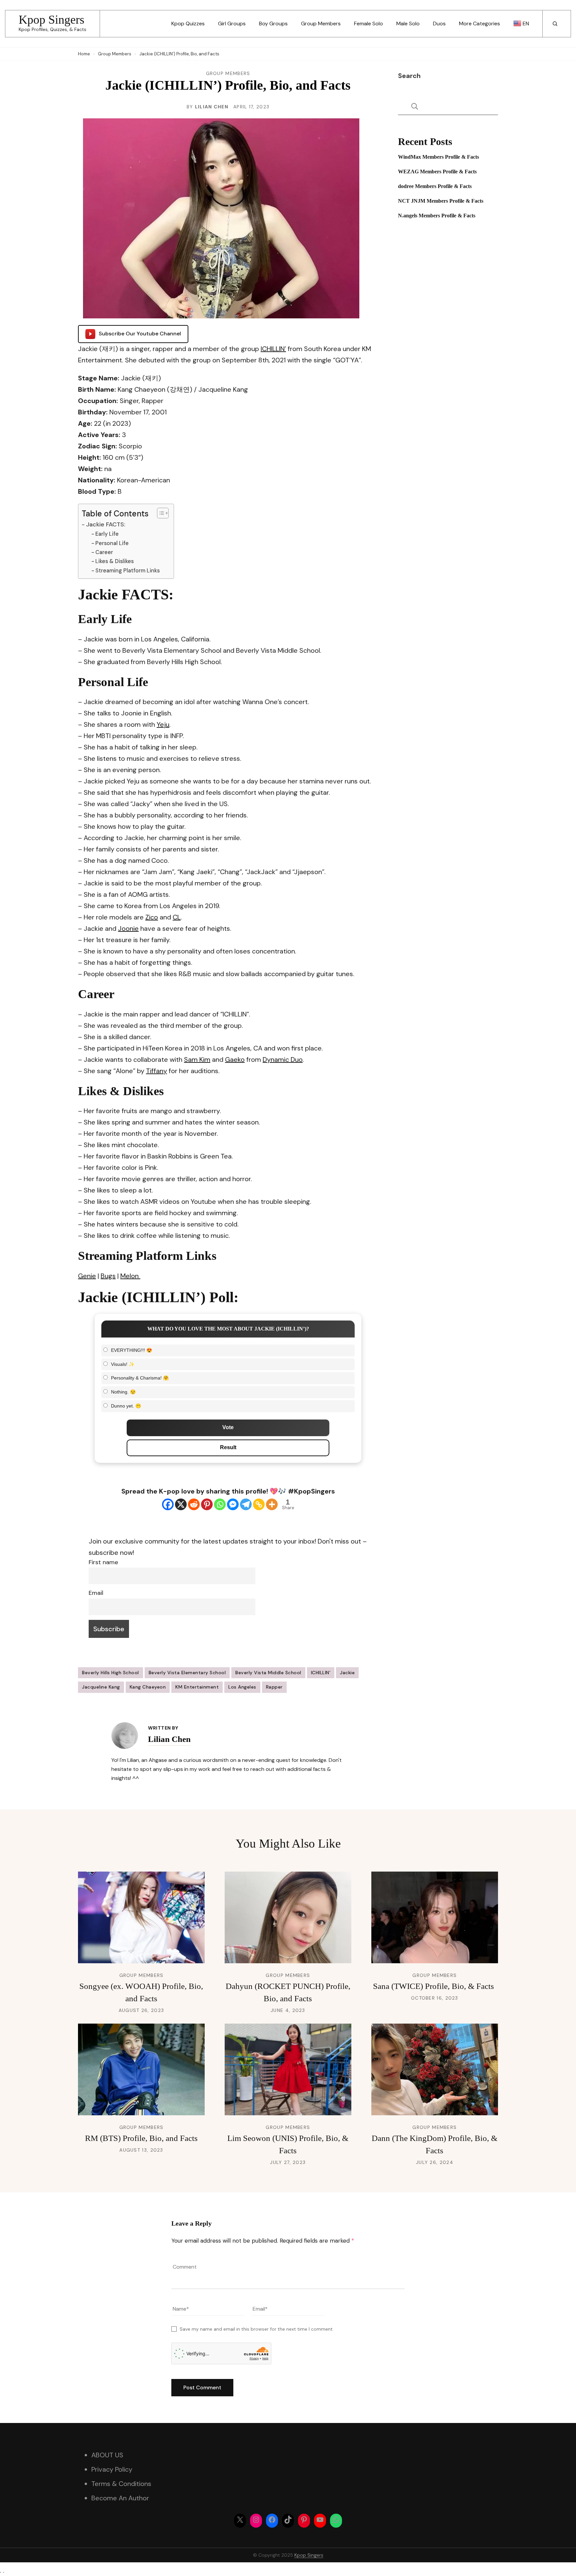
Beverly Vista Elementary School (187, 1673)
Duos (439, 24)
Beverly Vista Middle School (268, 1673)
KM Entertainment (197, 1687)
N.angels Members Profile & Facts (437, 216)
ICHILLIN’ (273, 349)
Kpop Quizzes (188, 24)
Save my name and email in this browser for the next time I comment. (257, 2329)
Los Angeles (242, 1687)
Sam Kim (197, 1059)
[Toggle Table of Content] (159, 513)
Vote (228, 1427)
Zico (152, 917)
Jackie (347, 1673)
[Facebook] (168, 1504)
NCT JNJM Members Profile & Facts (441, 201)
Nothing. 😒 (123, 1392)
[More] (272, 1504)
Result (228, 1447)
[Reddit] (194, 1504)
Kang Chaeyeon (148, 1687)
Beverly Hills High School (110, 1673)
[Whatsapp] (220, 1504)
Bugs (108, 1276)
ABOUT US (107, 2455)
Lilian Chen (212, 107)
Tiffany (156, 1071)
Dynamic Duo (283, 1059)
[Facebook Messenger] (233, 1504)
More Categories (479, 24)
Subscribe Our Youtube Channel (140, 334)
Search (409, 76)
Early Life (107, 534)
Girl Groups (232, 24)
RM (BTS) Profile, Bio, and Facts (141, 2138)
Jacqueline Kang (101, 1687)
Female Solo (368, 24)
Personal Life (112, 543)
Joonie (128, 928)
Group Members (321, 24)
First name (103, 1562)
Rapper (274, 1687)
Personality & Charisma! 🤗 (140, 1378)
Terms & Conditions (121, 2484)
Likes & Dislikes (114, 561)
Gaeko (235, 1059)
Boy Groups (273, 24)
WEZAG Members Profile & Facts (437, 172)
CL (177, 917)
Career (104, 552)
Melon (130, 1276)
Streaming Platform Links (127, 571)
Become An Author (120, 2498)
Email (96, 1593)
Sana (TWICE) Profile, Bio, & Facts (434, 1986)
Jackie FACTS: (106, 524)
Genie (87, 1276)
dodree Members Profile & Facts (435, 186)
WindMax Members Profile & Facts (438, 157)
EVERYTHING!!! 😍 (131, 1350)
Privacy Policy (112, 2469)
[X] (181, 1504)
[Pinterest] (207, 1504)
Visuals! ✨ (123, 1364)
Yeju (163, 724)
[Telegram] (246, 1504)
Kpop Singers (51, 20)
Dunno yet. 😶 (126, 1406)
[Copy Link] (259, 1504)
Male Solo (408, 24)
